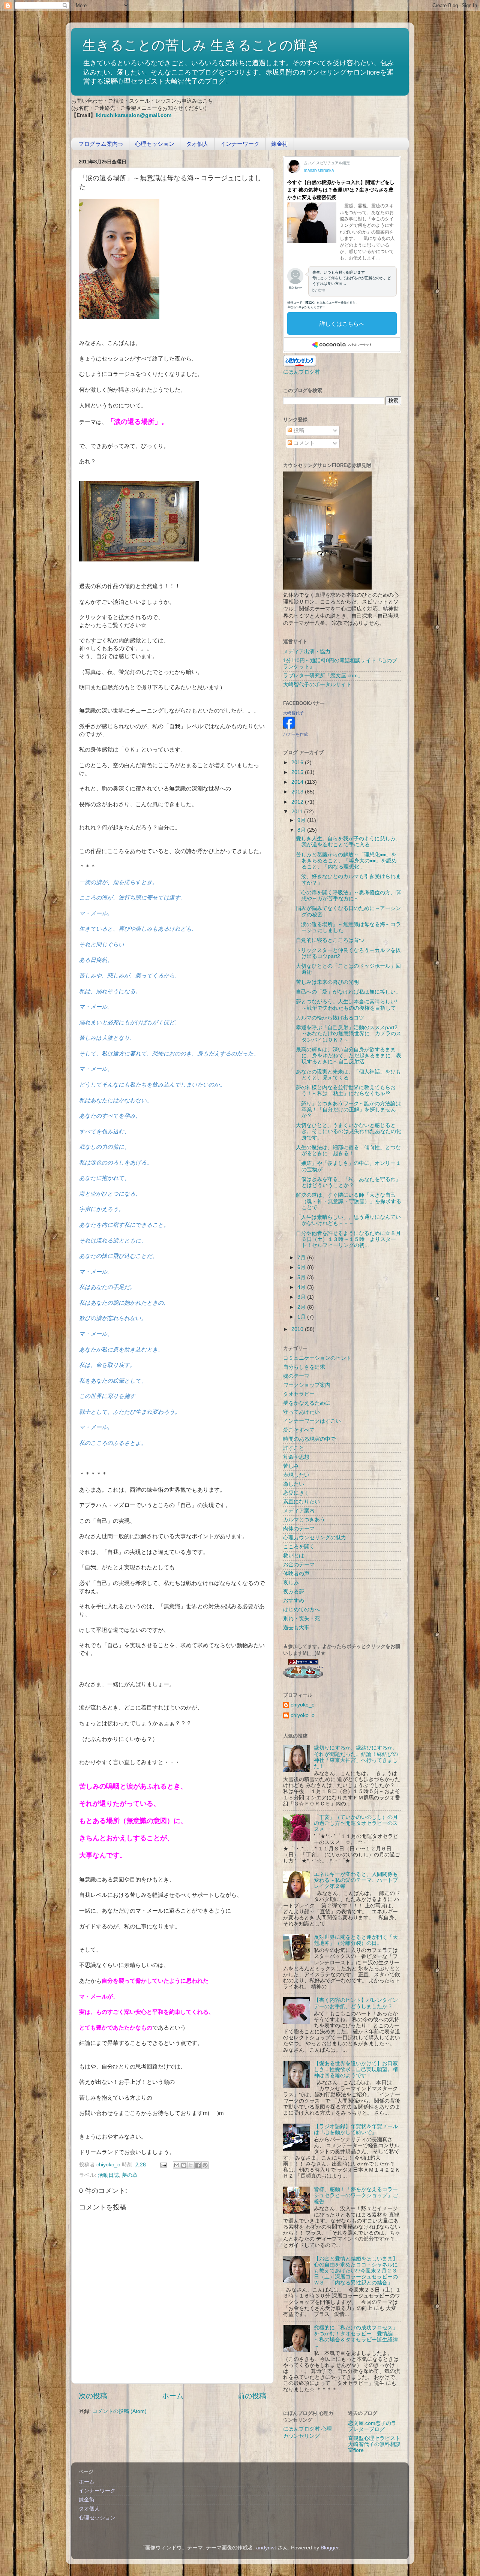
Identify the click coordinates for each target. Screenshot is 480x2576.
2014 (298, 782)
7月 (302, 1258)
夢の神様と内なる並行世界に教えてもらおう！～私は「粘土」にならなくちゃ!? (346, 1090)
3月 (302, 1297)
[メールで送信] (177, 2165)
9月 (302, 820)
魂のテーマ (296, 1376)
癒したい (294, 1484)
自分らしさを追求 (304, 1367)
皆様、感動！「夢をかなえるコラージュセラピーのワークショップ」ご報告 (356, 2195)
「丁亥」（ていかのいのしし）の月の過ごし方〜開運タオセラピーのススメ (356, 1823)
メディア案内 (299, 1511)
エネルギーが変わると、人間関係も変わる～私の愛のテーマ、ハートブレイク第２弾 (356, 1880)
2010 (298, 1329)
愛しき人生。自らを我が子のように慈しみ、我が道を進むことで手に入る (348, 842)
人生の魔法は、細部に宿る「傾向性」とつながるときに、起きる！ (348, 1150)
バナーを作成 (295, 734)
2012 (298, 802)
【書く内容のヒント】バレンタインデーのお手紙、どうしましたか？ (356, 2003)
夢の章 (130, 2175)
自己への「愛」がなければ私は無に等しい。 (348, 992)
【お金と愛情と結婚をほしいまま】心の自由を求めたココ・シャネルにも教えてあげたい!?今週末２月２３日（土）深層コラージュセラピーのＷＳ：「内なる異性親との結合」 (356, 2271)
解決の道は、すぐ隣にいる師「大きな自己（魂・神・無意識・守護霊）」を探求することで (349, 1201)
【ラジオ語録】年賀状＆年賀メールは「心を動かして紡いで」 (356, 2129)
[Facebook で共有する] (198, 2165)
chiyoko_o (303, 1705)
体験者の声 (296, 1574)
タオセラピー (299, 1394)
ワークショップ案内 (307, 1385)
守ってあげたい (301, 1412)
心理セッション (155, 144)
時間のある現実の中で (309, 1439)
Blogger (330, 2548)
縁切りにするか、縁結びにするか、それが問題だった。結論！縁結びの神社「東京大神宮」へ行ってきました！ (356, 1757)
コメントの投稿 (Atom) (119, 2411)
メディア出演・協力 (307, 652)
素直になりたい (301, 1502)
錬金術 (280, 144)
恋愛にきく (296, 1493)
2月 (302, 1307)
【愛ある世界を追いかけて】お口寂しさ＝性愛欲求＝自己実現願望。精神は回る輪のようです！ (356, 2069)
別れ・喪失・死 (301, 1619)
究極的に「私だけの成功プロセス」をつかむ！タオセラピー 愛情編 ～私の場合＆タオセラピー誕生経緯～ (356, 2337)
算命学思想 (296, 1457)
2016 (298, 763)
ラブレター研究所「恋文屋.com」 (323, 676)
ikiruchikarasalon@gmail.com (133, 115)
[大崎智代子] (289, 727)
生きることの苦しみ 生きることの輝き (202, 45)
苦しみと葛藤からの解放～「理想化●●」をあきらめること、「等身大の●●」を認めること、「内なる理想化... (346, 861)
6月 (302, 1267)
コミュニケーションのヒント (317, 1358)
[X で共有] (191, 2165)
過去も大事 (296, 1628)
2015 (298, 772)
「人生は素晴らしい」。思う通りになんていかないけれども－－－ (348, 1220)
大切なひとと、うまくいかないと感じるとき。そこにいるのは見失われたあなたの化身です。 (349, 1131)
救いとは (294, 1556)
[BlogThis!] (184, 2165)
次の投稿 (93, 2396)
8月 (302, 830)
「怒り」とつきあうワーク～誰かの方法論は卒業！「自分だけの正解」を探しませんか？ (348, 1110)
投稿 (298, 430)
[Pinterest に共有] (205, 2165)
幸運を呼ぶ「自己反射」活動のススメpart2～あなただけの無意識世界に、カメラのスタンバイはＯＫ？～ (349, 1034)
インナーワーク (240, 144)
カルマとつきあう (304, 1520)
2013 (298, 792)
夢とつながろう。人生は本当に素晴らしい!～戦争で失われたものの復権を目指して (346, 1005)
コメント (303, 443)
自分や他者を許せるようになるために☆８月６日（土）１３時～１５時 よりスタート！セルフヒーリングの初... (348, 1239)
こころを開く (299, 1547)
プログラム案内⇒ (101, 144)
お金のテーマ (299, 1565)
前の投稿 (252, 2396)
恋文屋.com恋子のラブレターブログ (372, 2426)
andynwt (266, 2548)
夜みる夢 (294, 1592)
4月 (302, 1287)
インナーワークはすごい (312, 1421)
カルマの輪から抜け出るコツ (330, 1018)
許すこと (294, 1448)
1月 (302, 1317)
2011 (298, 812)
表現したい (296, 1475)
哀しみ (291, 1583)
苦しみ (291, 1466)
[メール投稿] (163, 2165)
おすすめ (294, 1601)
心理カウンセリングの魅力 (315, 1538)
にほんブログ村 (301, 372)
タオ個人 (197, 144)
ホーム (173, 2396)
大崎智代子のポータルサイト (317, 685)
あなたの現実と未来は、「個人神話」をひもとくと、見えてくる (348, 1075)
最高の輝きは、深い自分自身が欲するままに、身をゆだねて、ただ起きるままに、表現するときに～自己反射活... (349, 1056)
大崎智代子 (293, 713)
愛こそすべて (299, 1430)
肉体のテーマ (299, 1529)
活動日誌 (108, 2175)
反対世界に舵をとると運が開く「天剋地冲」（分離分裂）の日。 (356, 1940)
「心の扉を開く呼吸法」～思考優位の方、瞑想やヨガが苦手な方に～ (348, 896)
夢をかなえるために (307, 1403)
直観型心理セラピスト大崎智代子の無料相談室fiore (374, 2444)
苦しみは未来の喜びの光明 (327, 982)
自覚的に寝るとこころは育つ (330, 940)
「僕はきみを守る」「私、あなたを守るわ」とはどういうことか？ (348, 1182)
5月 (302, 1278)
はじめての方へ (301, 1610)
